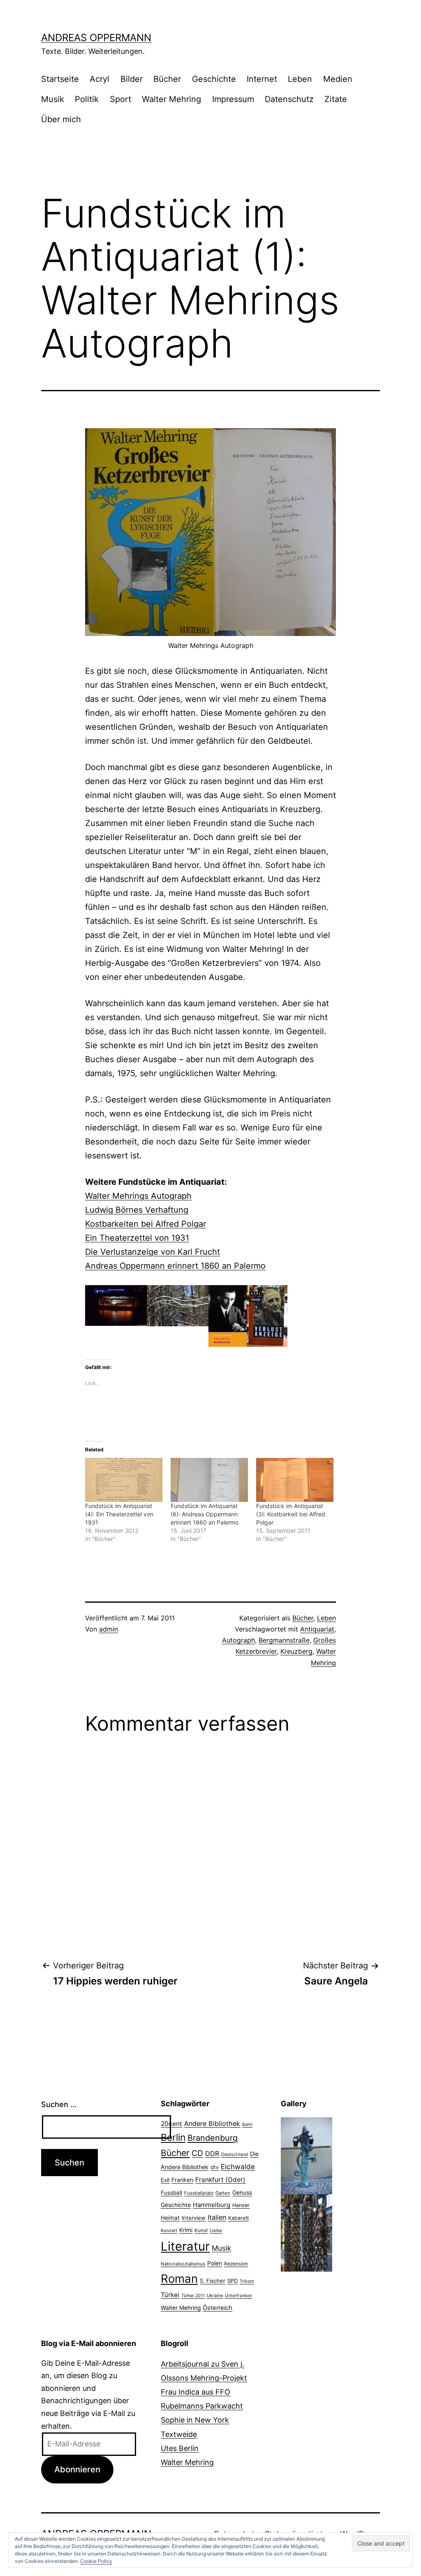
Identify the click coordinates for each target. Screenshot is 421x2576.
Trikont (247, 2281)
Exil (165, 2180)
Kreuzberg (296, 1651)
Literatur (185, 2246)
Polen (215, 2263)
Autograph (238, 1640)
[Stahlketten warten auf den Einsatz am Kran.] (306, 2232)
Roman (179, 2279)
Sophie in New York (195, 2420)
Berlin (173, 2137)
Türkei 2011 (193, 2296)
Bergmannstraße (284, 1640)
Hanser (241, 2205)
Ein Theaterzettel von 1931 (137, 1238)
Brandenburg (213, 2138)
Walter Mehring (171, 99)
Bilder (132, 79)
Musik (53, 99)
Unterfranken (238, 2296)
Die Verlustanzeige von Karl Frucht (153, 1252)
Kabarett (238, 2218)
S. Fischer (213, 2281)
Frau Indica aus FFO (195, 2392)
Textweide (179, 2434)
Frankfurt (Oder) (220, 2180)
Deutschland (235, 2154)
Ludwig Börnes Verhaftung (137, 1210)
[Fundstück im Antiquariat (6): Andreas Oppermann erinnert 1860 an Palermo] (209, 1480)
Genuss (242, 2193)
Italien (217, 2217)
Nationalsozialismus (183, 2264)
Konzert (169, 2230)
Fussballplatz (199, 2193)
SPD (232, 2281)
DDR (212, 2154)
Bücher (167, 79)
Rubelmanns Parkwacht (202, 2406)
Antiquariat (317, 1629)
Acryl (99, 79)
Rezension (236, 2264)
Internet (262, 79)
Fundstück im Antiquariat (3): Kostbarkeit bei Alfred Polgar (291, 1514)
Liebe (216, 2230)
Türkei (170, 2295)
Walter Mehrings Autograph (138, 1196)
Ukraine (215, 2295)
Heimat (170, 2218)
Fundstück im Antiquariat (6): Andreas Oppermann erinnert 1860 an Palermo (205, 1514)
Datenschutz (289, 99)
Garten (223, 2193)
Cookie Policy (96, 2561)
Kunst (201, 2230)
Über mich (61, 119)
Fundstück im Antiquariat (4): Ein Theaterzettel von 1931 (119, 1514)
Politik (87, 99)
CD (197, 2153)
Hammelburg (212, 2205)
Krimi (186, 2230)
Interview (194, 2218)
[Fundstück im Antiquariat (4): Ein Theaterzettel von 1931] (124, 1480)
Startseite (60, 79)
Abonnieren (77, 2469)
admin (109, 1629)
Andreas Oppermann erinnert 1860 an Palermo (175, 1266)
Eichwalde (238, 2166)
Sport (120, 99)
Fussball (171, 2193)
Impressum (233, 99)
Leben (300, 79)
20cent (171, 2124)
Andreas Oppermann (96, 38)
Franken (182, 2180)
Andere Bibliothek (212, 2123)
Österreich (217, 2308)
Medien (338, 79)
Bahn (247, 2125)
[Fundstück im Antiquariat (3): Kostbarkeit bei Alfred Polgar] (295, 1480)
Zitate (336, 99)
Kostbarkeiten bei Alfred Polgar (146, 1224)
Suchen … (59, 2104)
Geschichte (214, 79)
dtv (215, 2167)
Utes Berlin (180, 2448)
